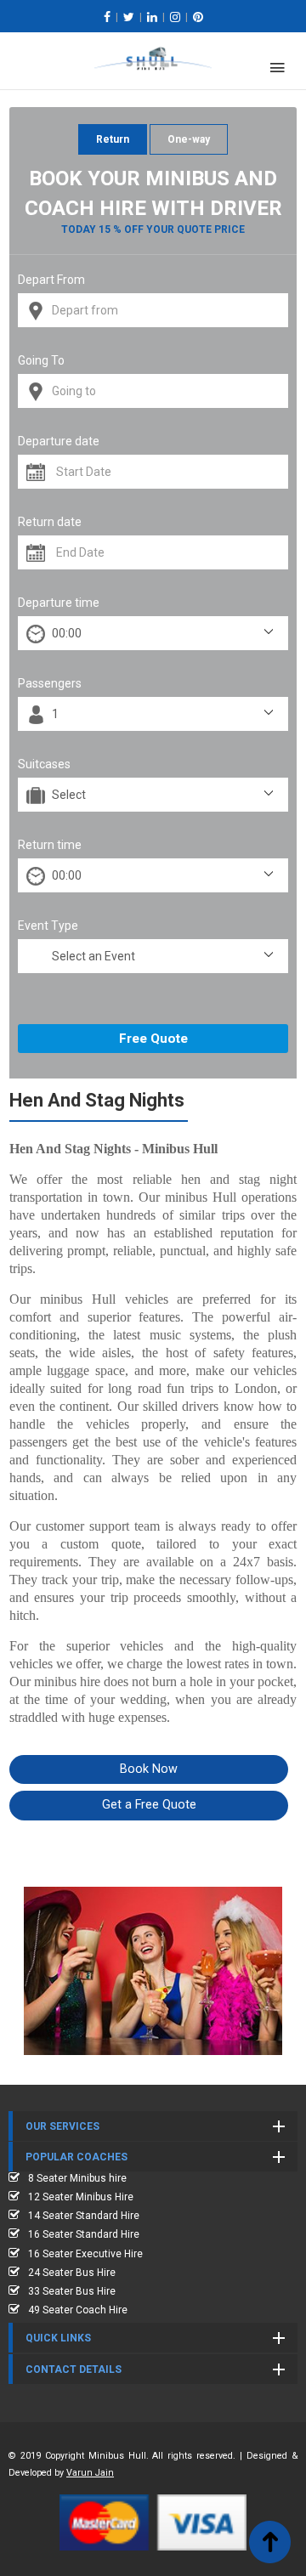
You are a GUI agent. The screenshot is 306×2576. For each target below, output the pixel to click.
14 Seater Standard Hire (84, 2216)
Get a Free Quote (149, 1805)
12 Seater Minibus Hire (81, 2197)
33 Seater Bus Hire (72, 2291)
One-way (189, 139)
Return (113, 139)
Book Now (149, 1769)
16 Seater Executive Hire (85, 2254)
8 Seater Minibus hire (77, 2178)
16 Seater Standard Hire (84, 2234)
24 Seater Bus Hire (72, 2273)
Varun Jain (90, 2473)
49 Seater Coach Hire (78, 2310)
